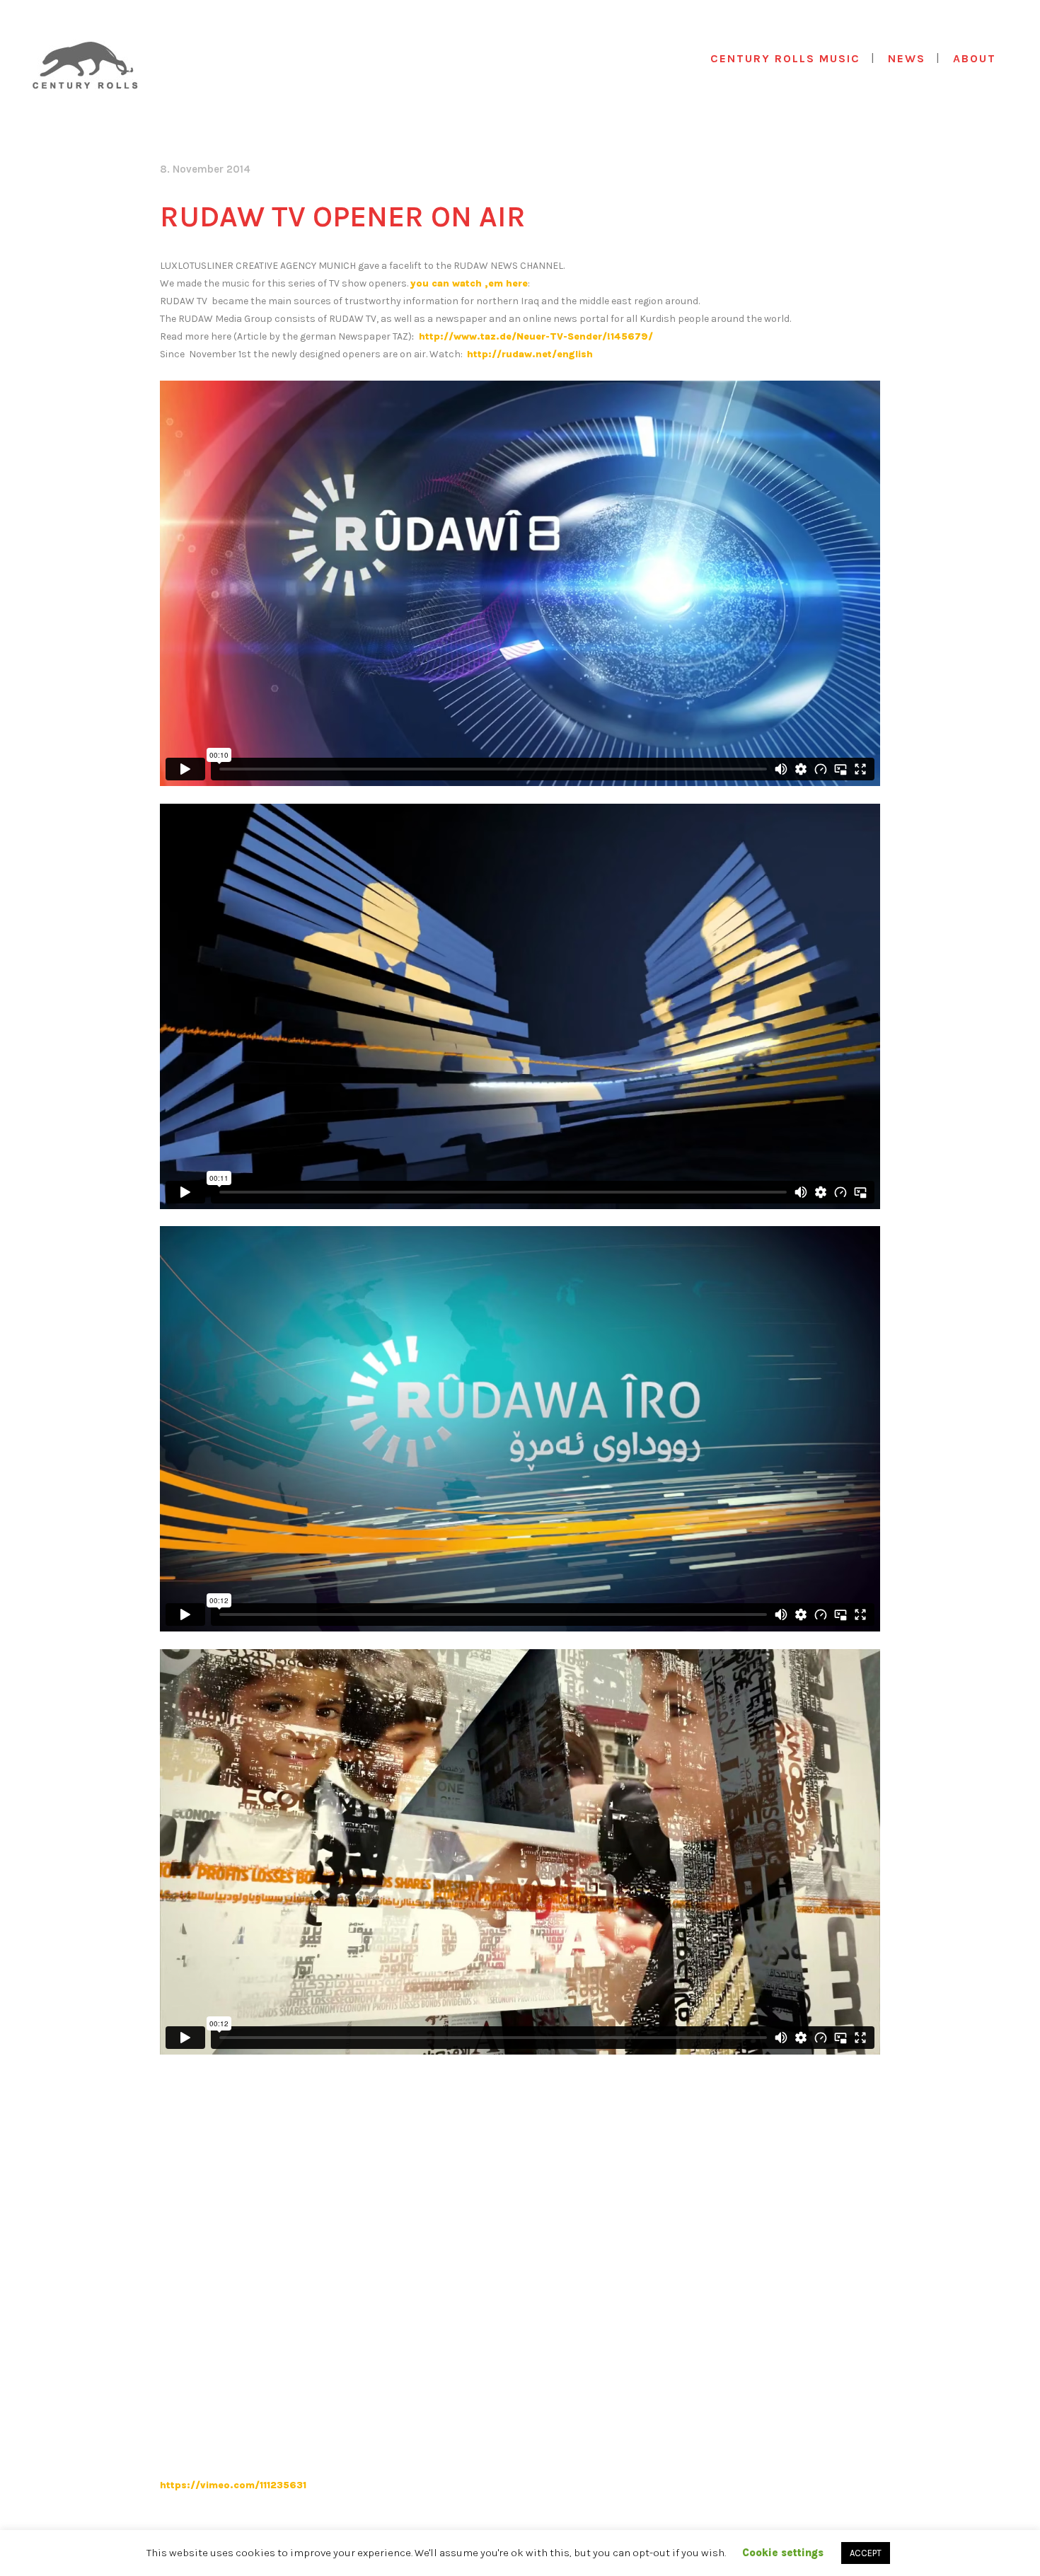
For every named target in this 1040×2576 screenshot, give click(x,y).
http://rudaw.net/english (530, 354)
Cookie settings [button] (783, 2553)
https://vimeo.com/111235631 (233, 2485)
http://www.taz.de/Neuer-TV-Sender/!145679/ (535, 336)
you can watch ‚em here (469, 283)
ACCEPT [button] (866, 2553)
